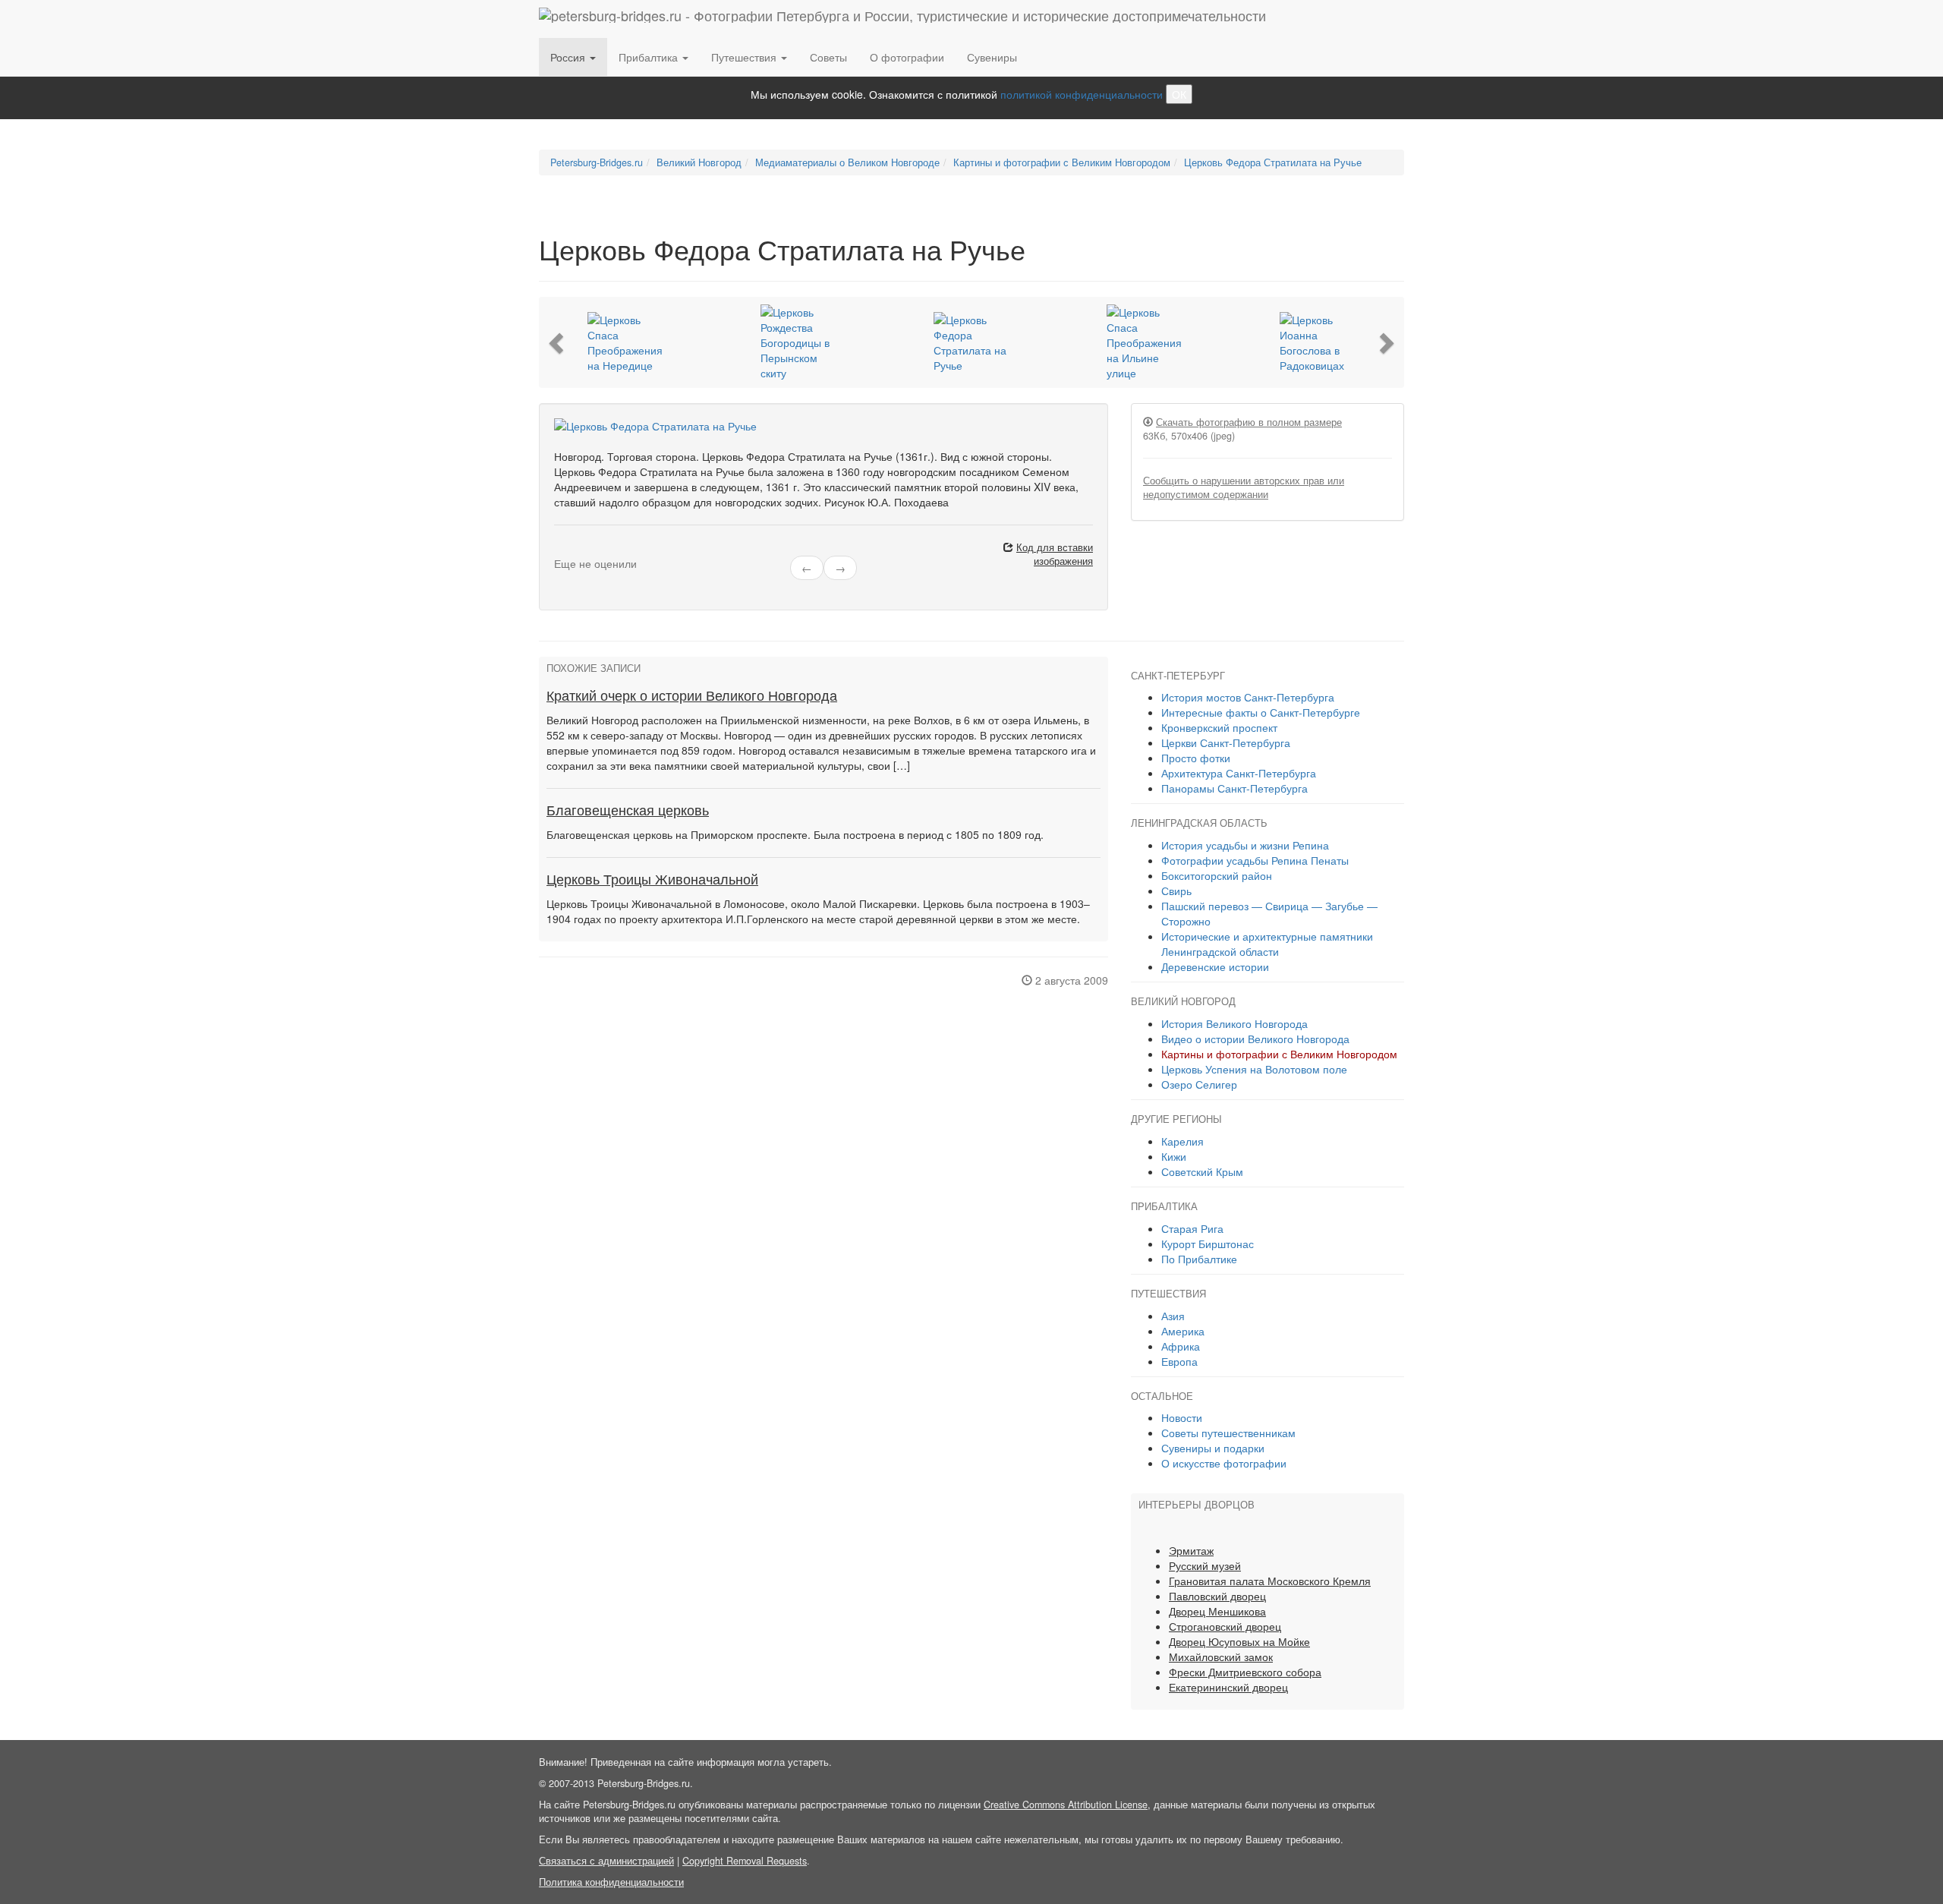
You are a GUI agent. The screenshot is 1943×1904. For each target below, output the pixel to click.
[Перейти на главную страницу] (902, 19)
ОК (1179, 94)
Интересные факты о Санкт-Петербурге (1261, 712)
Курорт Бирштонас (1208, 1244)
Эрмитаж (1191, 1550)
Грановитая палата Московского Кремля (1270, 1581)
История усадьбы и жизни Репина (1245, 845)
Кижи (1174, 1156)
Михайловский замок (1221, 1657)
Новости (1182, 1417)
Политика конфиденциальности (611, 1882)
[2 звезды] (568, 550)
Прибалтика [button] (650, 57)
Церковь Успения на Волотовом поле (1254, 1069)
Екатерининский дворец (1228, 1687)
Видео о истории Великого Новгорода (1255, 1039)
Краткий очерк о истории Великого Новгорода (692, 696)
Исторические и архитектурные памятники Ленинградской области (1267, 944)
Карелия (1182, 1141)
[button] (558, 342)
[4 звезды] (586, 550)
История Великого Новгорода (1234, 1023)
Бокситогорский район (1217, 875)
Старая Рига (1192, 1228)
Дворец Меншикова (1217, 1611)
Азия (1173, 1316)
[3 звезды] (577, 550)
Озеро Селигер (1199, 1084)
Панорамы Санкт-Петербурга (1234, 788)
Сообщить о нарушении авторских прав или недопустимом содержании (1244, 487)
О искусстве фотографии (1224, 1463)
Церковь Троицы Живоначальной (652, 880)
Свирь (1176, 891)
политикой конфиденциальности (1082, 94)
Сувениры (992, 57)
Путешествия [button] (745, 57)
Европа (1179, 1361)
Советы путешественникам (1228, 1433)
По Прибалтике (1199, 1259)
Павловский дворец (1217, 1596)
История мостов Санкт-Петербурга (1248, 697)
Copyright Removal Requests (745, 1861)
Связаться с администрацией (606, 1861)
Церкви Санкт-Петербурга (1226, 742)
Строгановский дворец (1225, 1626)
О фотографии (907, 57)
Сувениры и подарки (1213, 1448)
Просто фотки (1196, 758)
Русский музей (1205, 1565)
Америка (1183, 1331)
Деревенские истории (1215, 966)
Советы (828, 57)
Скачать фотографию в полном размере (1249, 422)
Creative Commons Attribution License (1066, 1805)
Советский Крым (1202, 1171)
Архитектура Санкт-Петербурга (1239, 773)
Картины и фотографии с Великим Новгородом (1279, 1054)
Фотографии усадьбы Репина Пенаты (1255, 860)
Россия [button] (569, 57)
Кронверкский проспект (1219, 727)
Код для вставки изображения (1055, 554)
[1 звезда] (559, 550)
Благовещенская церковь (628, 811)
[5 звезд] (595, 550)
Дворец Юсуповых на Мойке (1239, 1641)
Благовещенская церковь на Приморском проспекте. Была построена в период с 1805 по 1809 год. (795, 834)
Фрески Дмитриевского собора (1245, 1672)
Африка (1181, 1346)
